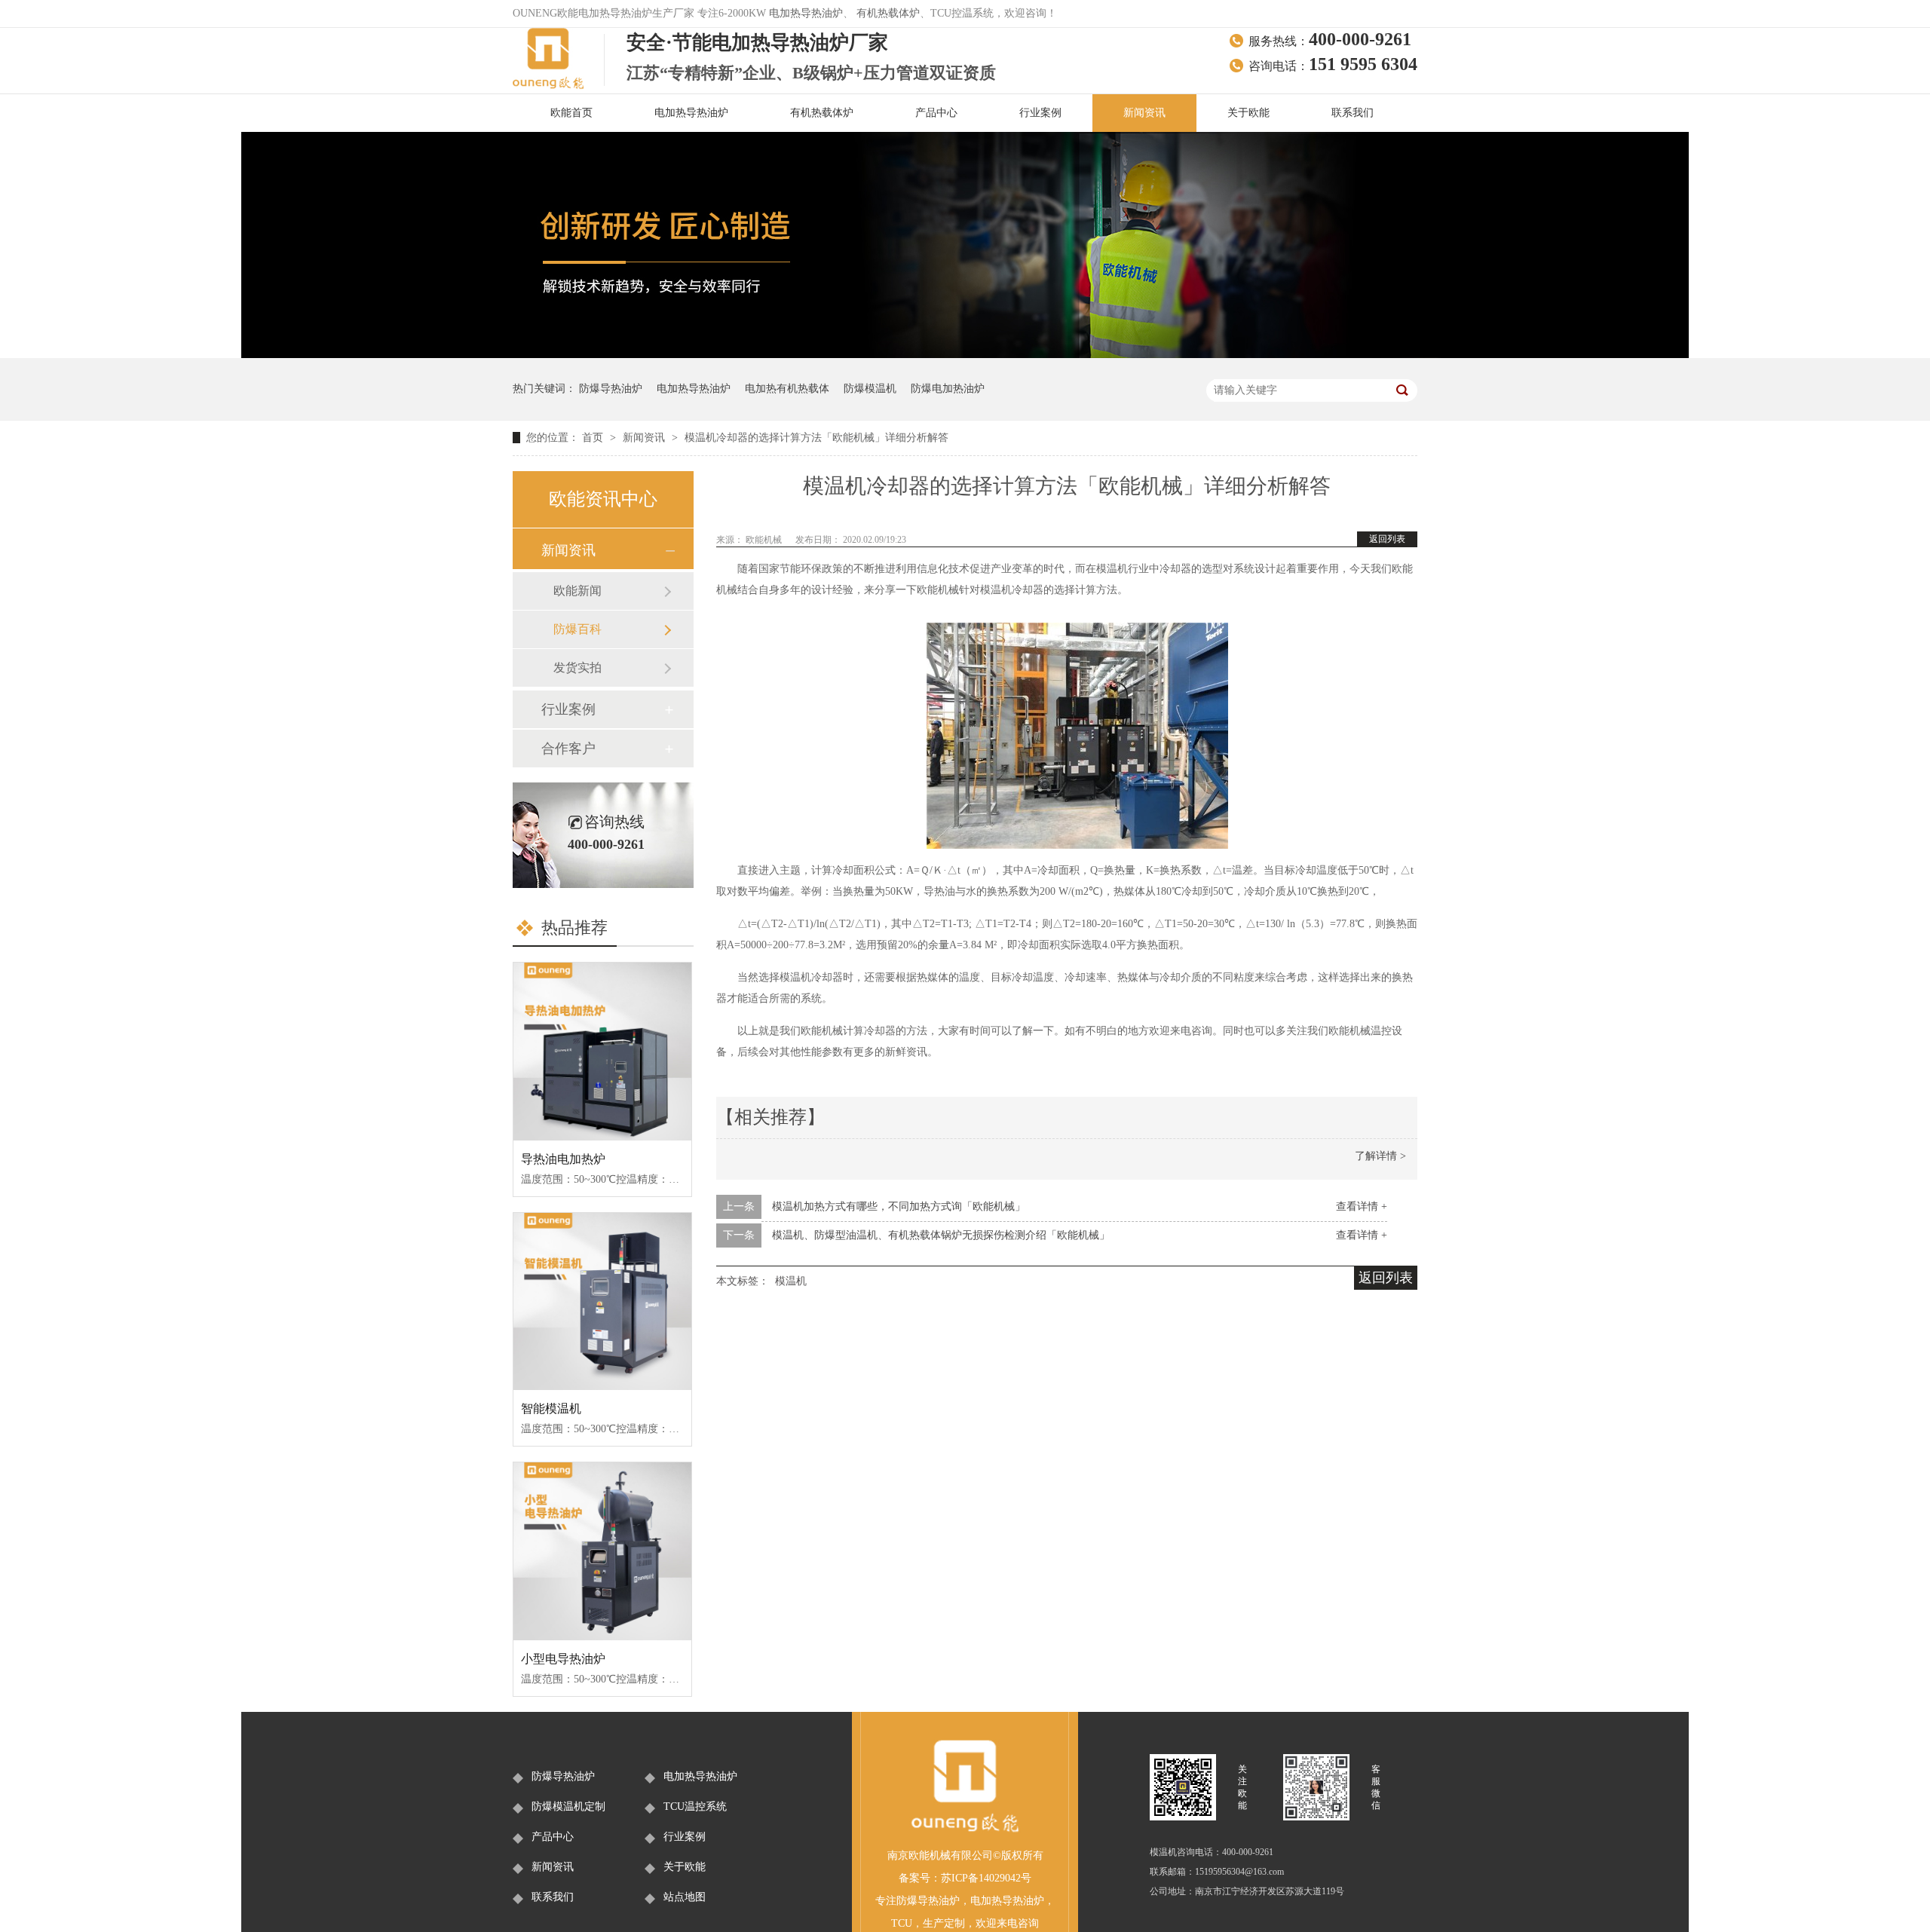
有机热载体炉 (888, 13)
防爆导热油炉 (611, 389)
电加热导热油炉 (806, 13)
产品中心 (936, 113)
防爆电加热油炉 (948, 389)
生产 (933, 1923)
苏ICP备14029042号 (986, 1878)
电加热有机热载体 (787, 389)
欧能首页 (571, 113)
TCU (902, 1923)
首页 (594, 438)
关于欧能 (1248, 113)
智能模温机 (551, 1408)
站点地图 (685, 1897)
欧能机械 (765, 540)
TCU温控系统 (695, 1806)
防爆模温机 (870, 389)
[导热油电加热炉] (602, 1052)
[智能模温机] (602, 1302)
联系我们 (1353, 113)
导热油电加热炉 (563, 1159)
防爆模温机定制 (568, 1806)
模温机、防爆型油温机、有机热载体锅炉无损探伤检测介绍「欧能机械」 (941, 1235)
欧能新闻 (577, 591)
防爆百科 (577, 629)
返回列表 (1387, 539)
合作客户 (568, 749)
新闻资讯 (1144, 113)
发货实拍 (577, 667)
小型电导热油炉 (563, 1659)
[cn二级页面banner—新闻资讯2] (965, 355)
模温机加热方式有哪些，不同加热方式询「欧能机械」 (899, 1206)
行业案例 (1040, 113)
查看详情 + (1362, 1206)
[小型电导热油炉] (602, 1551)
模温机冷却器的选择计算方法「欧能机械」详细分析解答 (816, 438)
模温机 (791, 1281)
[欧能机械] (965, 1830)
